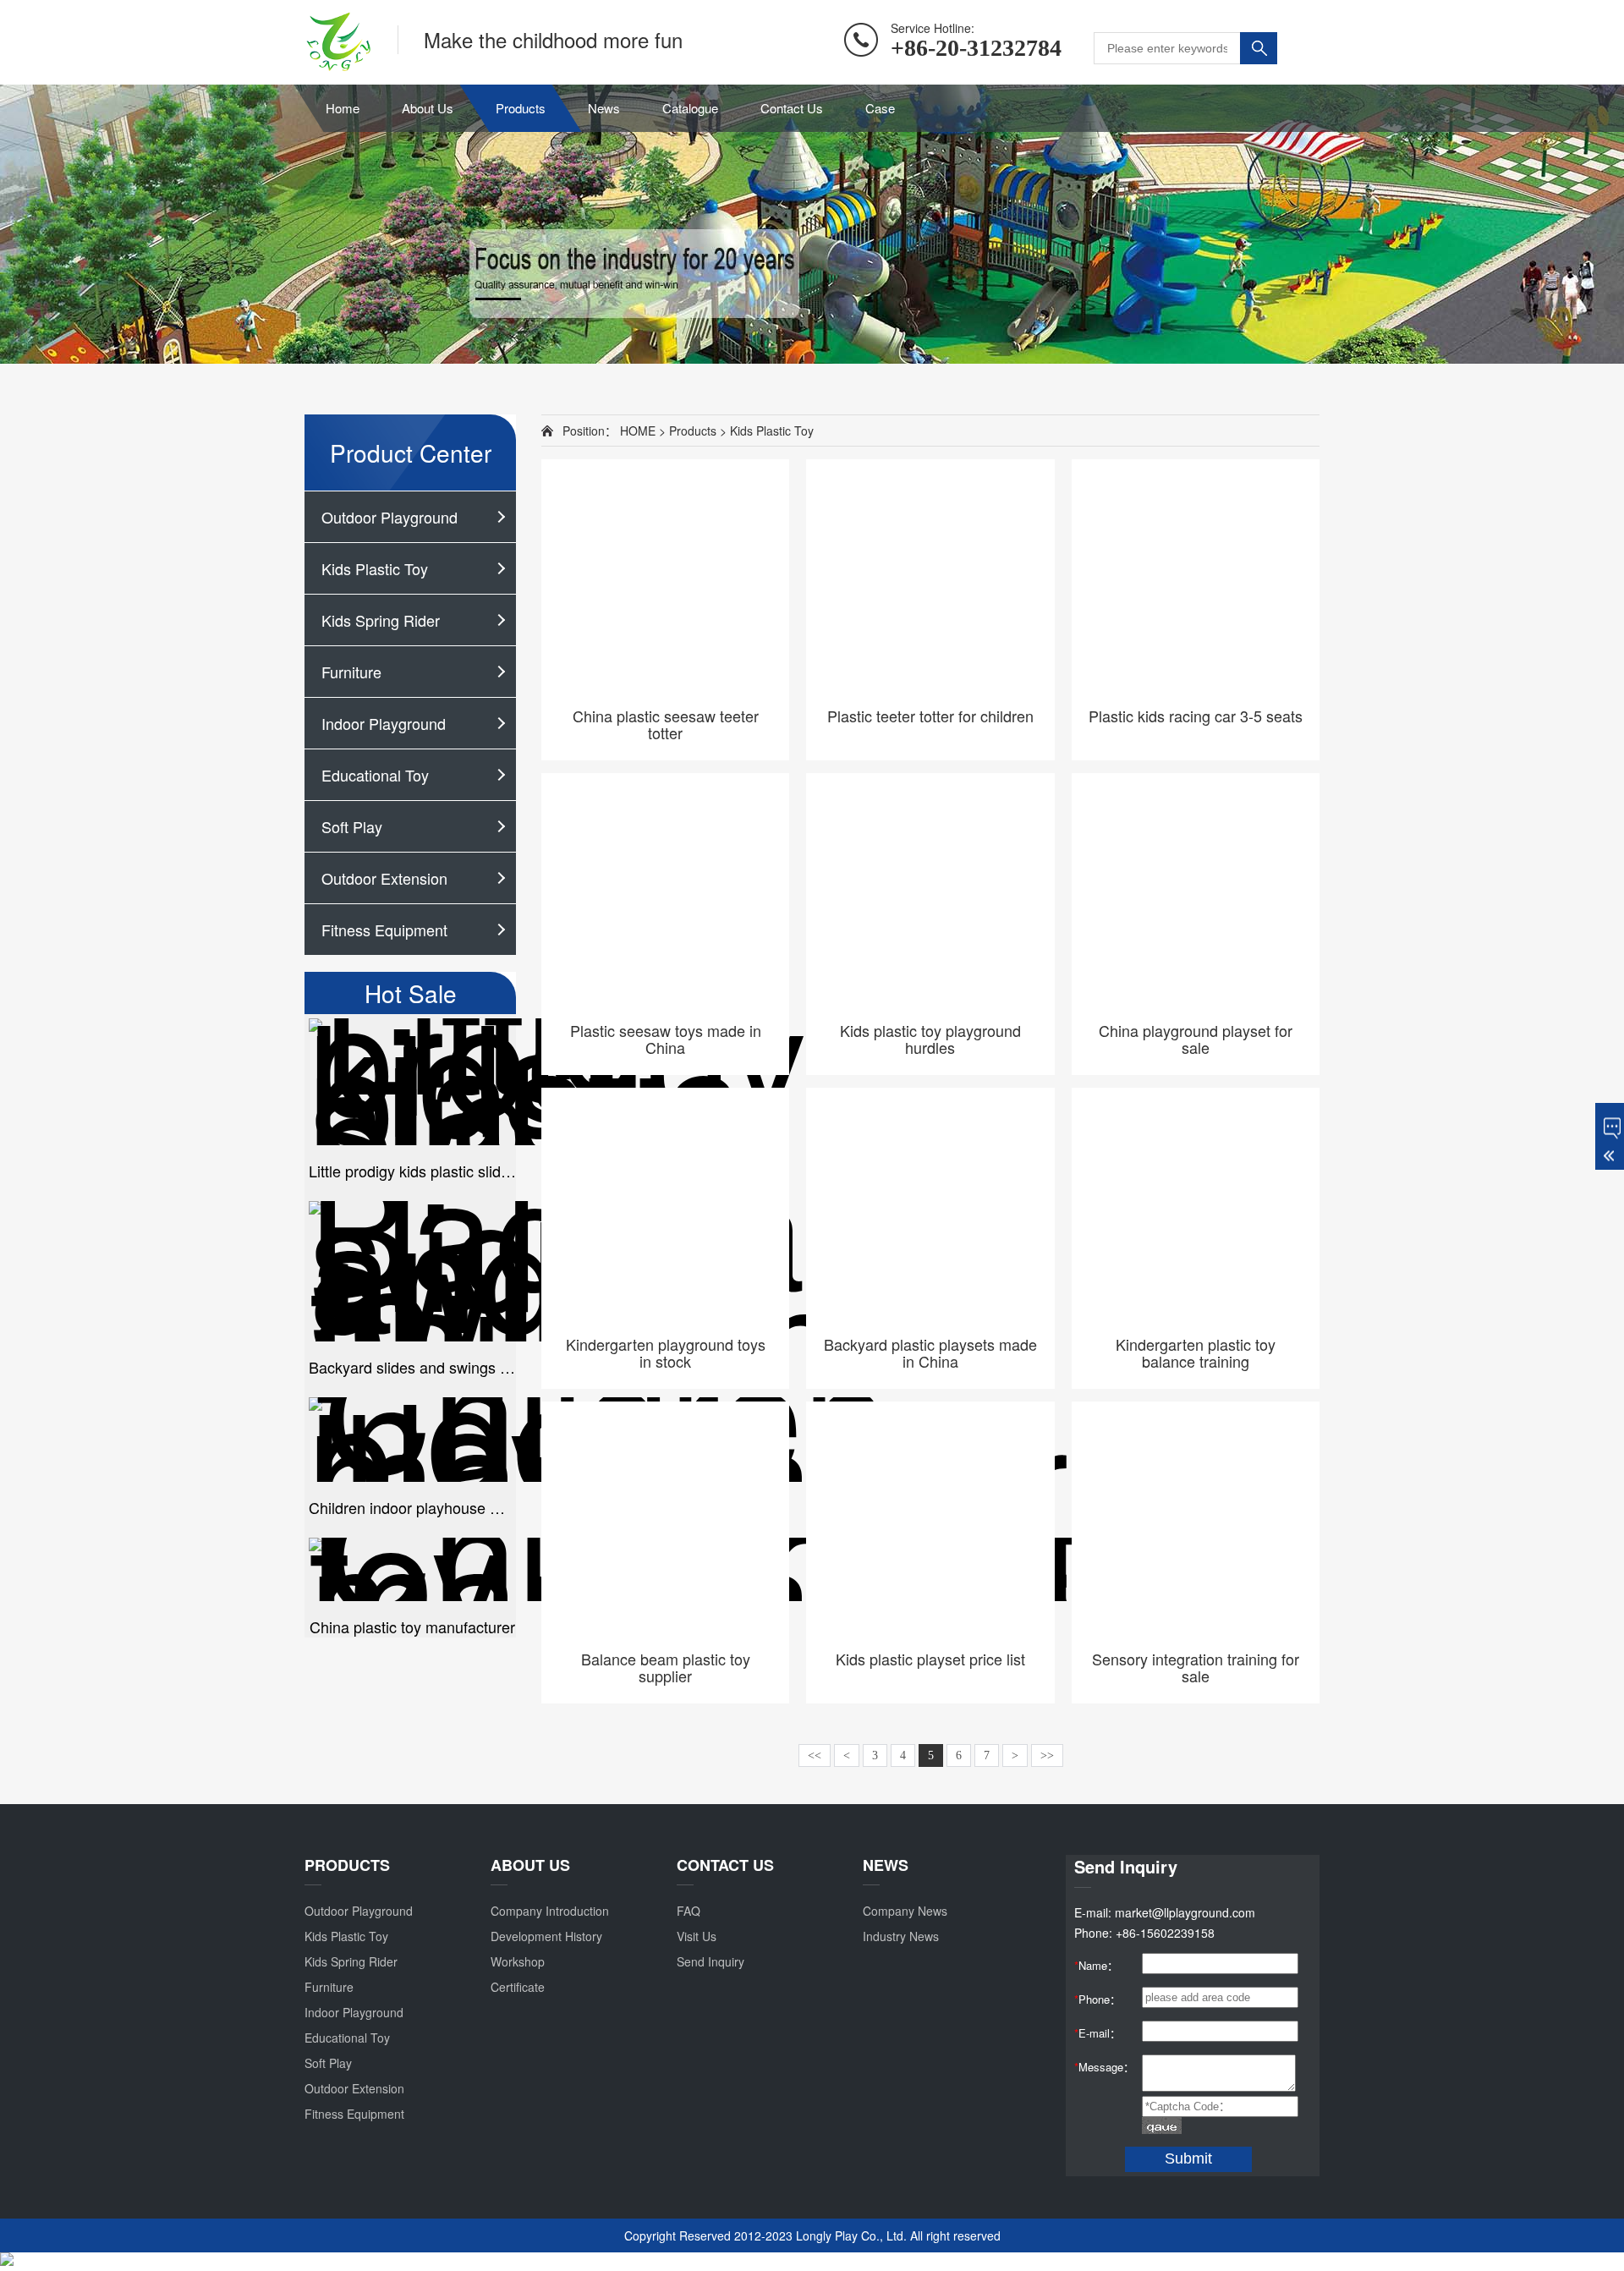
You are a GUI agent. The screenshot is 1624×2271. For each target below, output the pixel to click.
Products (521, 108)
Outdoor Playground (390, 517)
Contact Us (792, 108)
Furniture (351, 672)
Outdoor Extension (384, 878)
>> (1047, 1755)
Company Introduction (550, 1911)
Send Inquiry (710, 1961)
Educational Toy (375, 775)
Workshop (518, 1961)
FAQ (689, 1911)
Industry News (901, 1936)
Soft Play (352, 826)
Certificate (518, 1987)
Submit (1188, 2159)
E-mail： (1097, 2033)
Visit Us (697, 1936)
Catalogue (690, 108)
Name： (1096, 1965)
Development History (546, 1936)
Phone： (1097, 1999)
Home (343, 108)
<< (815, 1755)
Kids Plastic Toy (375, 568)
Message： (1104, 2067)
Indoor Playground (384, 723)
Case (880, 108)
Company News (905, 1911)
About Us (428, 108)
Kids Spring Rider (381, 620)
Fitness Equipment (384, 930)
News (604, 108)
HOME (638, 431)
